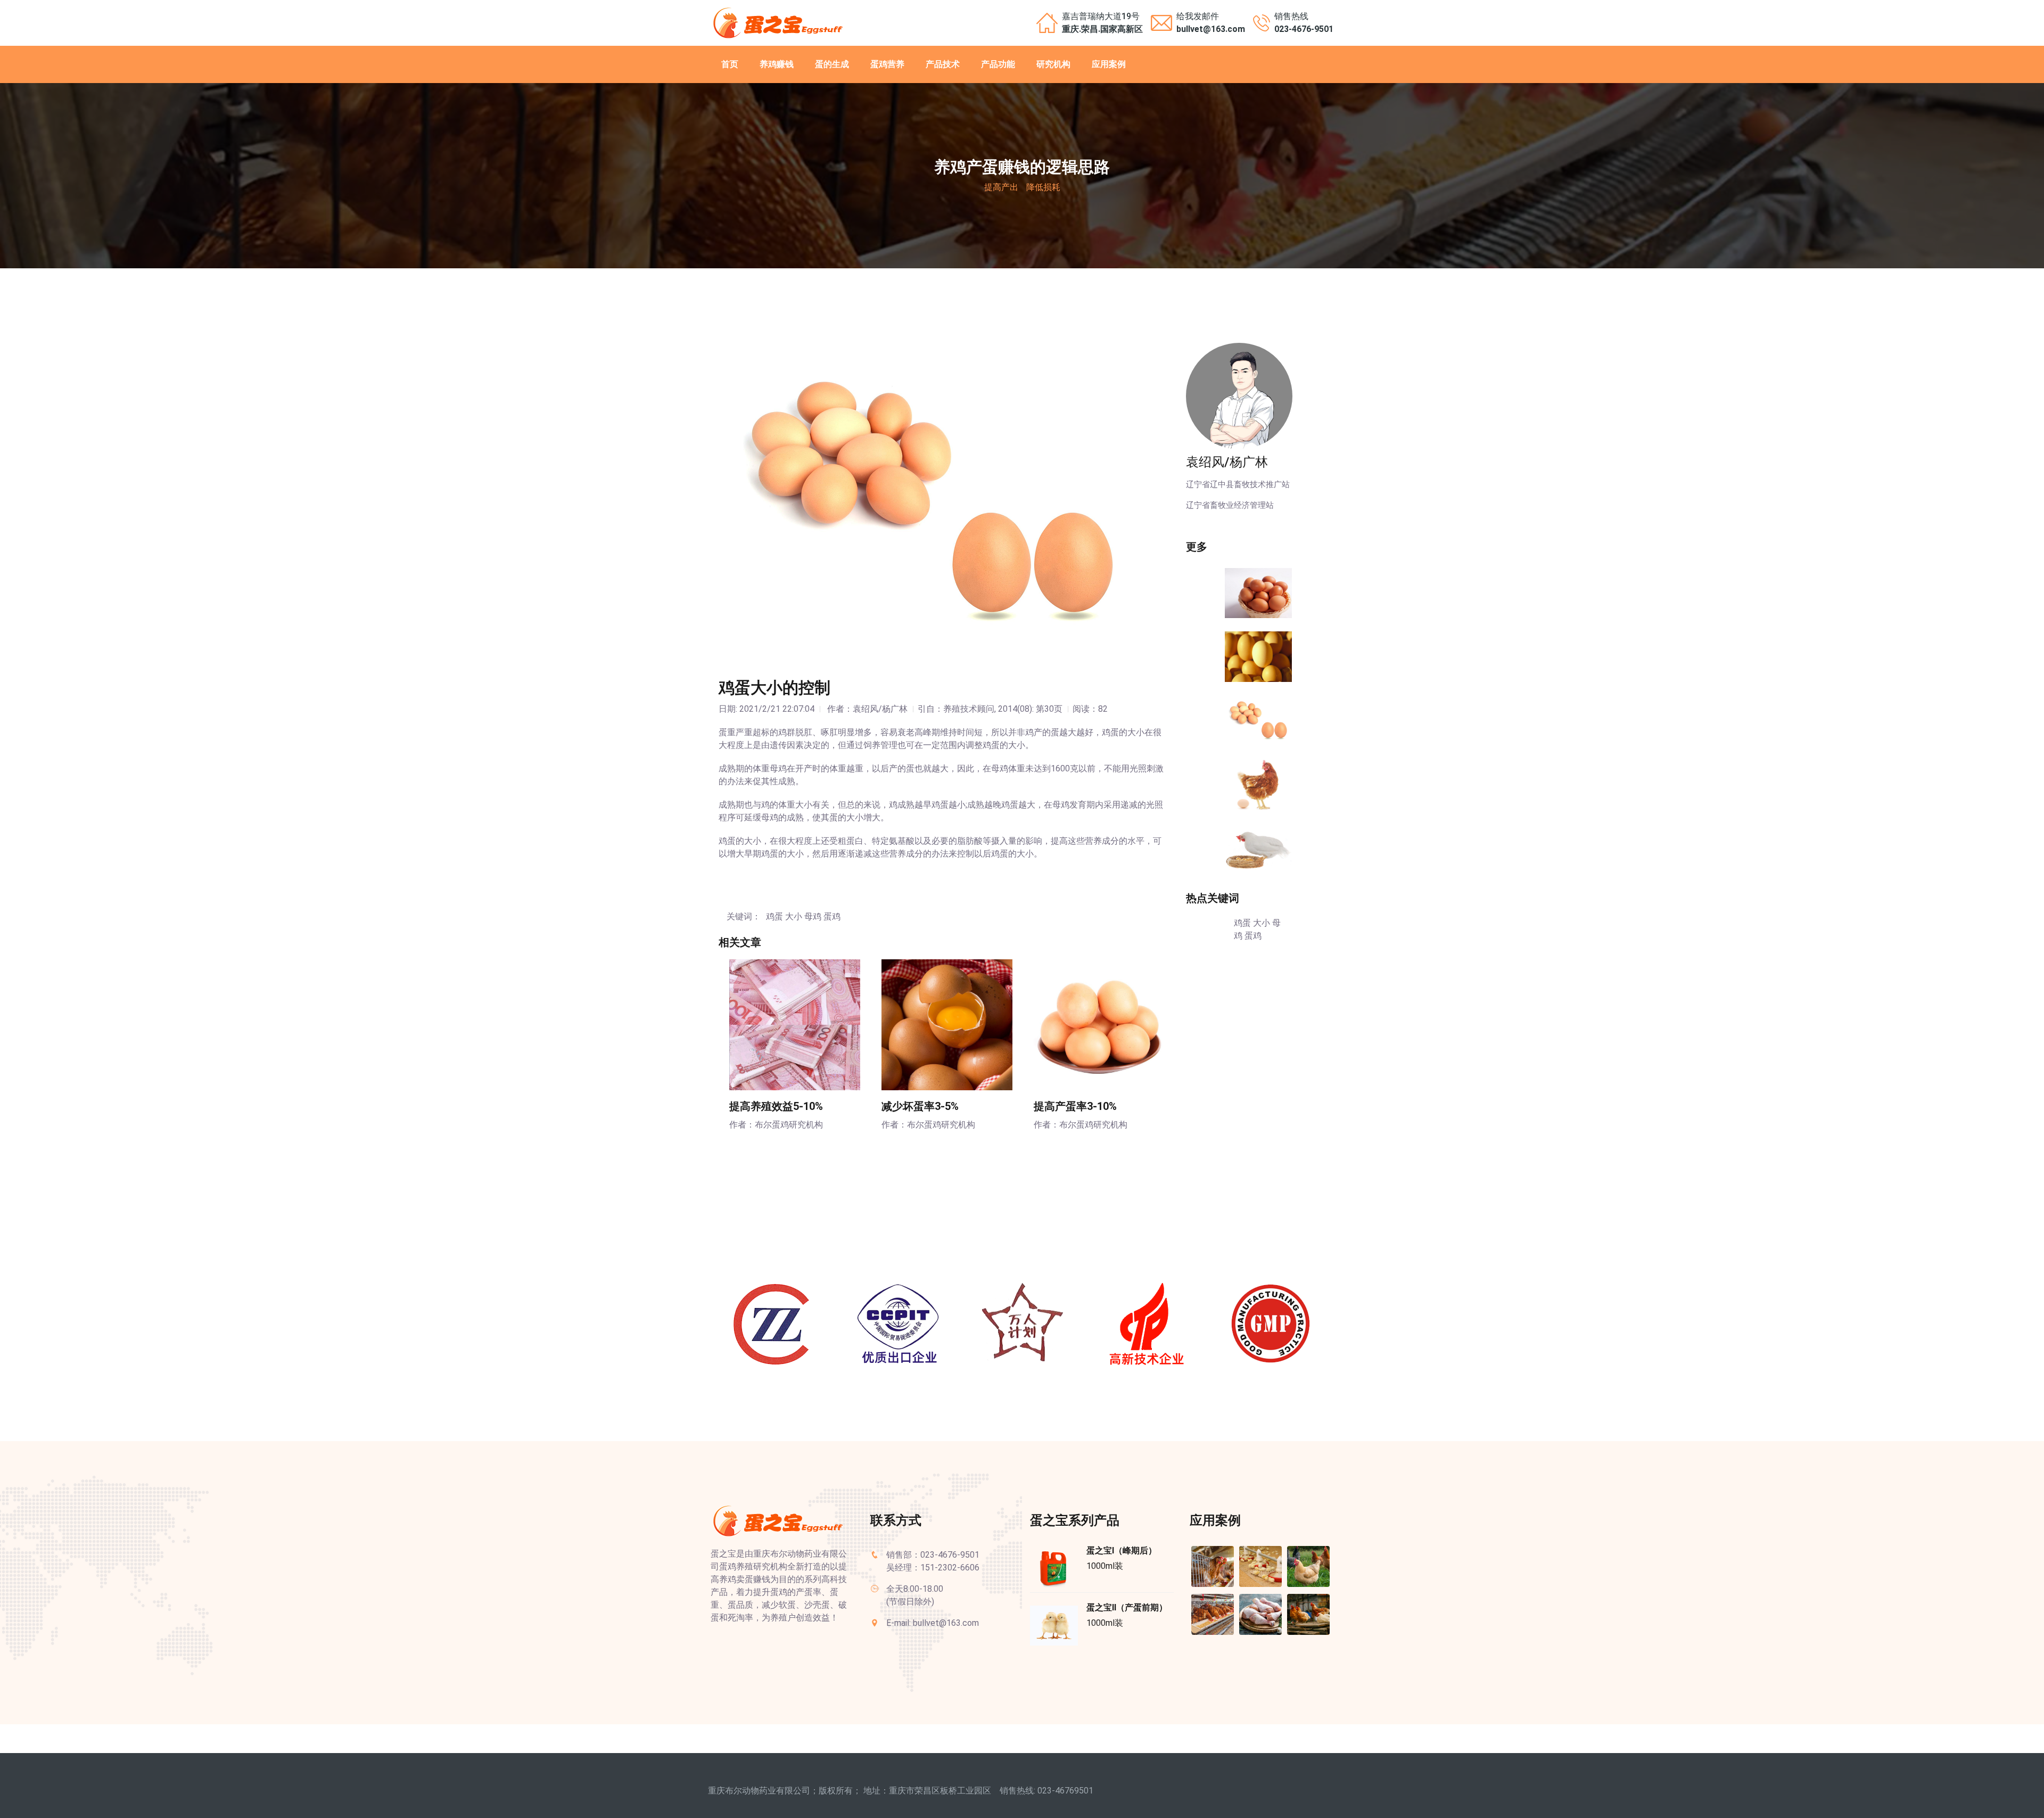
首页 (730, 64)
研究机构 (1053, 64)
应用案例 (1109, 64)
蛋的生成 (832, 64)
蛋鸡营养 (887, 64)
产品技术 (943, 64)
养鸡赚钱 (777, 64)
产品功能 (998, 64)
